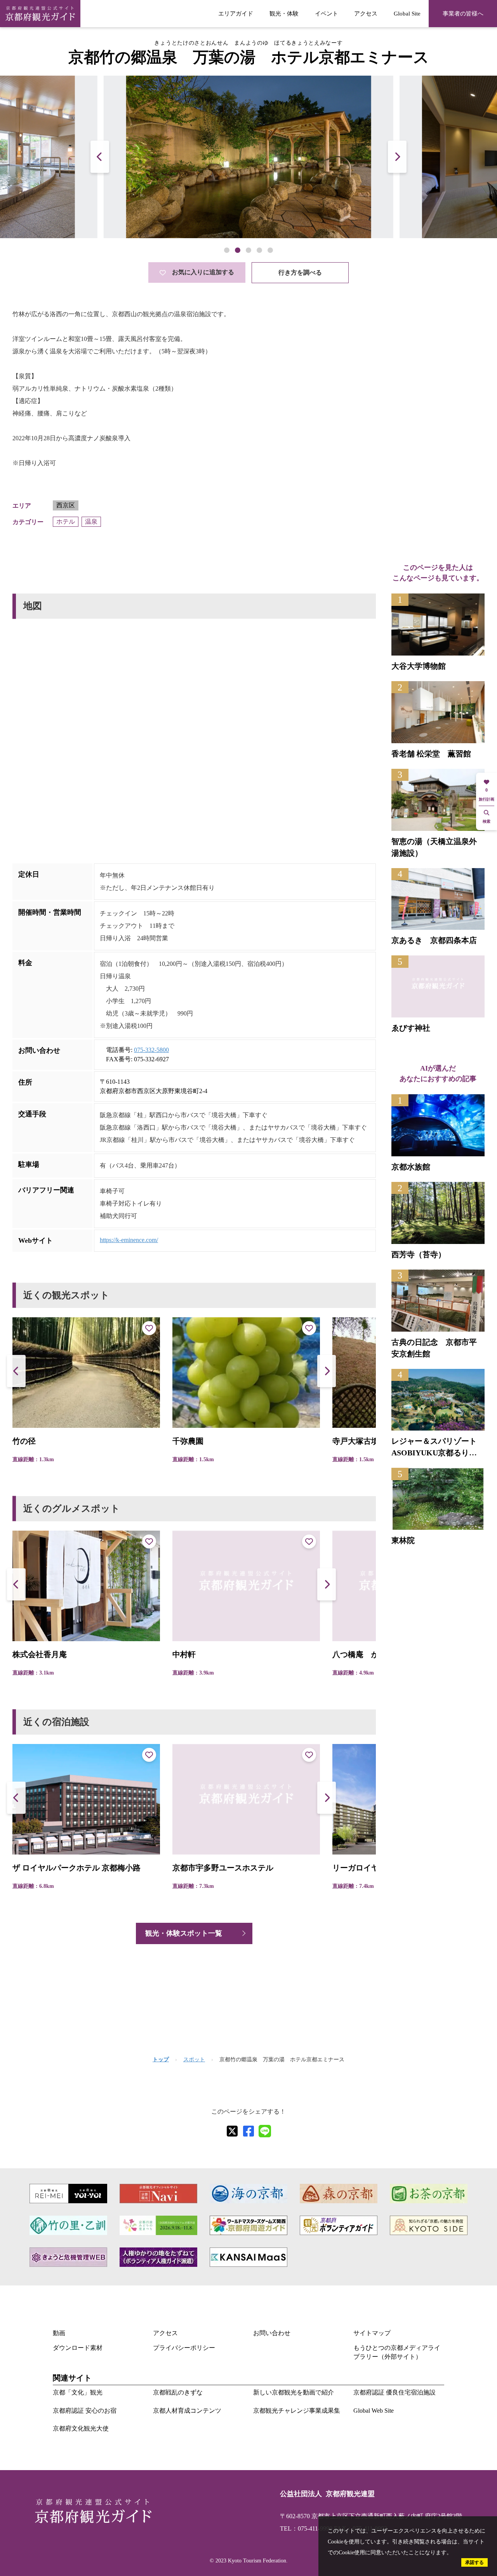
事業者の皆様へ (463, 13)
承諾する (474, 2562)
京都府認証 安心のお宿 (85, 2411)
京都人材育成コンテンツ (187, 2411)
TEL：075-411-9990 (306, 2528)
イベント (327, 13)
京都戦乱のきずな (178, 2392)
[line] (265, 2131)
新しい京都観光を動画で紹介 (294, 2392)
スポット (194, 2060)
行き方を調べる (300, 272)
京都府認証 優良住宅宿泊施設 (394, 2392)
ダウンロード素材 (78, 2348)
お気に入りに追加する (203, 272)
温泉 (91, 522)
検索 (487, 821)
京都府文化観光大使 (81, 2428)
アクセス (366, 13)
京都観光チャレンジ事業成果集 (297, 2411)
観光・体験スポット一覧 (184, 1933)
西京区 (66, 505)
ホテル (66, 522)
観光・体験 (284, 13)
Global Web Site (374, 2411)
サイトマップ (372, 2333)
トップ (161, 2060)
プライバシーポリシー (184, 2348)
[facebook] (248, 2131)
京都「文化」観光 (78, 2392)
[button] (397, 157)
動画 (59, 2333)
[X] (232, 2131)
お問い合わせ (272, 2333)
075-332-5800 (151, 1050)
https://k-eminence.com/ (129, 1240)
